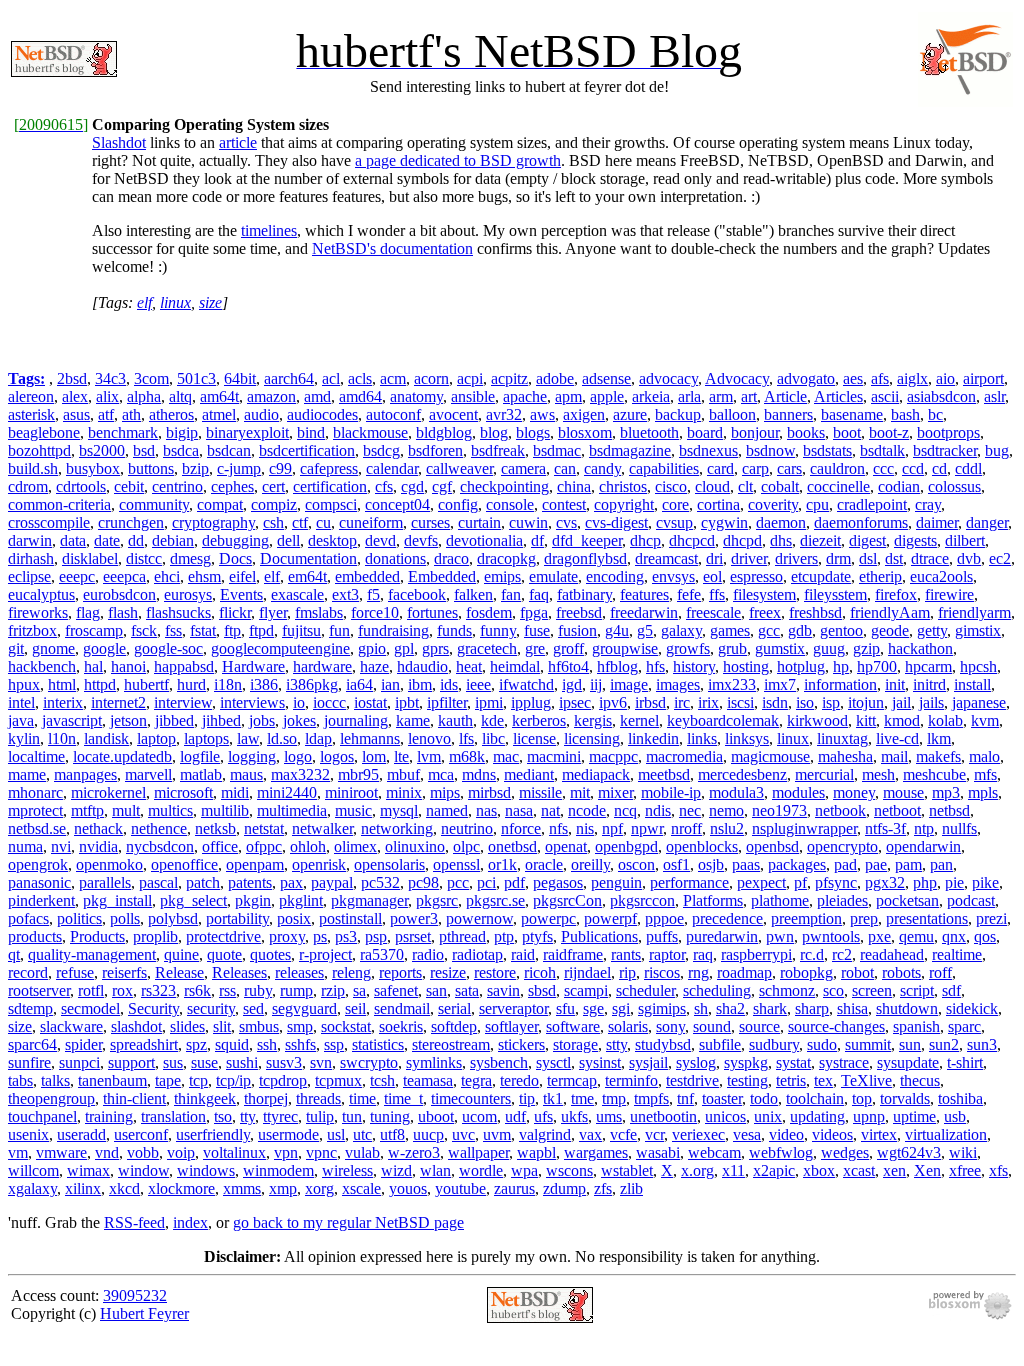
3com (151, 378)
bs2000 (102, 450)
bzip (195, 468)
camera (523, 468)
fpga (534, 612)
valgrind (545, 1134)
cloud (712, 486)
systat (793, 1062)
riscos (662, 972)
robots (901, 972)
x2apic (774, 1170)
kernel (639, 720)
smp (300, 1026)
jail (901, 702)
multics (170, 810)
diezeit (820, 540)
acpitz (509, 378)
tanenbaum (112, 1080)
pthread (462, 936)
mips (445, 792)
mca (441, 774)
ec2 (1000, 558)
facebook (417, 594)
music (353, 810)
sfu (565, 1008)
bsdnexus (708, 450)
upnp (869, 1116)
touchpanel (42, 1116)
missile (540, 792)
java (21, 720)
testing (747, 1080)
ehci (167, 576)
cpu (817, 504)
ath (131, 414)
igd (572, 684)
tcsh (382, 1080)
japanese (979, 702)
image (629, 684)
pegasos (558, 882)
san (436, 990)
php (925, 882)
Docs (235, 558)
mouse (903, 792)
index (190, 1222)
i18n (228, 684)
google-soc (168, 648)
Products (97, 936)
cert (273, 486)
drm (838, 558)
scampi (586, 990)
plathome (780, 900)
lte (401, 756)
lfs (466, 738)
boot (847, 432)
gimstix (978, 630)
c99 (280, 468)
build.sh (33, 468)
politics (79, 918)
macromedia (684, 756)
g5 (645, 630)
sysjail (648, 1062)
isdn (775, 702)
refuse (75, 972)
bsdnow (770, 450)
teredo (519, 1080)
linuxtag (842, 738)
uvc (463, 1134)
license (534, 738)
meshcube (934, 774)
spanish (916, 1026)
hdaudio (422, 666)
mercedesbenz (742, 774)
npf (612, 828)
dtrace (930, 558)
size (210, 302)
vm (18, 1152)
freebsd (579, 612)
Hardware (253, 666)
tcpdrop (283, 1080)
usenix (28, 1134)
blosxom (585, 432)
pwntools (831, 936)
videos (832, 1134)
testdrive (692, 1080)
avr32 (504, 414)
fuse (537, 630)
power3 (414, 918)
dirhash (31, 558)
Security (153, 1008)
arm (721, 396)
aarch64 (289, 378)
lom (374, 756)
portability (237, 918)
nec (690, 810)
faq (539, 594)
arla (689, 396)
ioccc (329, 702)
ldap (318, 738)
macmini (554, 756)
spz (196, 1044)
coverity (773, 504)
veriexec (698, 1134)
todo (764, 1098)
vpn (286, 1152)
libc (493, 738)
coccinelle (838, 486)
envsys (673, 576)
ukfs (574, 1116)
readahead (892, 954)
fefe (689, 594)
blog (494, 432)
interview (183, 702)
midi (235, 792)
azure (630, 414)
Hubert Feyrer (144, 1313)
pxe (879, 936)
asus (76, 414)
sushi (242, 1062)
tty (247, 1116)
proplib (155, 936)
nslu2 (727, 828)
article (238, 142)
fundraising (393, 630)
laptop (156, 738)
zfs (603, 1188)
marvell (148, 774)
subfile (720, 1044)
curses (430, 522)
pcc (458, 882)
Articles (838, 396)
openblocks (702, 846)
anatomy (416, 396)
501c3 (196, 378)
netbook (840, 810)
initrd (929, 684)
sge (593, 1008)
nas (486, 810)
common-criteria (59, 504)
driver (749, 558)
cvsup (674, 522)
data (73, 540)
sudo (822, 1044)
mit (580, 792)
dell (288, 540)
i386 (264, 684)
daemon (781, 522)
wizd (396, 1170)
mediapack (596, 774)
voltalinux (234, 1152)
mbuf (403, 774)
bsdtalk (882, 450)
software (573, 1026)
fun (339, 630)
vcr (654, 1134)
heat (469, 666)
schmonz (787, 990)
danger (987, 522)
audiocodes (322, 414)
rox (122, 990)
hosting (746, 666)
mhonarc (35, 792)
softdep (454, 1026)
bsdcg (381, 450)
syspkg (746, 1062)
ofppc (264, 846)
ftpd (261, 630)
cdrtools (81, 486)
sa (359, 990)
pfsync (836, 882)
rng (698, 972)
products (35, 936)
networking (397, 828)
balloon (732, 414)
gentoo (841, 630)
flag (88, 612)
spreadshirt (144, 1044)
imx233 (732, 684)
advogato (806, 378)
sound (712, 1026)
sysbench (499, 1062)
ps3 (346, 936)
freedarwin (644, 612)
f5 (373, 594)
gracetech (487, 648)
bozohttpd (39, 450)
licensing (592, 738)
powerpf (610, 918)
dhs (781, 540)
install (972, 684)
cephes (232, 486)
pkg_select (193, 900)
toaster (722, 1098)
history (694, 666)
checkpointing (504, 486)
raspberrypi (756, 954)
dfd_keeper (587, 540)
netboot (897, 810)
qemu (916, 936)
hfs (655, 666)
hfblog (617, 666)
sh (701, 1008)
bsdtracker (945, 450)
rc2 (842, 954)
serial (454, 1008)
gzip (866, 648)
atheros (171, 414)
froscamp (94, 630)
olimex (355, 846)
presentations (927, 918)
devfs (421, 540)
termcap (572, 1080)
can (565, 468)
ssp (334, 1044)
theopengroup (51, 1098)
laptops (206, 738)
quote (224, 954)
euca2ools (941, 576)
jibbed (174, 720)
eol (712, 576)
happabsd (184, 666)
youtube (460, 1188)
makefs (938, 756)
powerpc (548, 918)
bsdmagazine (630, 450)
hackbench (42, 666)
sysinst (600, 1062)
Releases (239, 972)
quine (181, 954)
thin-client (134, 1098)
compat (220, 504)
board (705, 432)
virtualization (946, 1134)
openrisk (319, 864)
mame (27, 774)
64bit (240, 378)
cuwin (528, 522)
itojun (866, 702)
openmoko (109, 864)
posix (294, 918)
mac (506, 756)
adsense (606, 378)
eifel (242, 576)
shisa (852, 1008)
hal (93, 666)
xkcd (124, 1188)
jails (931, 702)
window (143, 1170)
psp (376, 936)
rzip (333, 990)
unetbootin (663, 1116)
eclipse (29, 576)
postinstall (350, 918)
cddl (968, 468)
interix (63, 702)
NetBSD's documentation (392, 248)
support (131, 1062)
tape (168, 1080)
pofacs (28, 918)
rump (296, 990)
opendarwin (923, 846)
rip (627, 972)
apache (525, 396)
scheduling (717, 990)
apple (607, 396)
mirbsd (489, 792)
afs (880, 378)
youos (408, 1188)
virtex (879, 1134)
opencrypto (842, 846)
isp (831, 702)
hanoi (128, 666)
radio (428, 954)
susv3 (284, 1062)
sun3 (982, 1044)
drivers (796, 558)
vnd (107, 1152)
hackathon (920, 648)
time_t (403, 1098)
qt (14, 954)
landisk (106, 738)
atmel (219, 414)
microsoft (183, 792)
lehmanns (370, 738)
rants (626, 954)
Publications (599, 936)
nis (585, 828)
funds (454, 630)
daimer (937, 522)
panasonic (39, 882)
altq (180, 396)
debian (173, 540)
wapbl (536, 1152)
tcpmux (338, 1080)
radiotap (477, 954)
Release (179, 972)
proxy (287, 936)
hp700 (877, 666)
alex (75, 396)
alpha (144, 396)
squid (232, 1044)
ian (390, 684)
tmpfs (651, 1098)
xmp (283, 1188)
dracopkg (506, 558)
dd (136, 540)
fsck (144, 630)
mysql (399, 810)
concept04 (397, 504)
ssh (267, 1044)
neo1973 (779, 810)
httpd (100, 684)
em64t (307, 576)
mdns (479, 774)
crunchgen (131, 522)
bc (935, 414)
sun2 (944, 1044)
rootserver (39, 990)
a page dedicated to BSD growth (458, 160)
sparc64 (32, 1044)
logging (252, 756)
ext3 (345, 594)
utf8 (392, 1134)
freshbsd (815, 612)
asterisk (31, 414)
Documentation (308, 558)
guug (829, 648)
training (109, 1116)
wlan (435, 1170)
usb (955, 1116)
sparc (964, 1026)
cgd (412, 486)
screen (872, 990)
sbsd (542, 990)
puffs (662, 936)
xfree (965, 1170)
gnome (53, 648)
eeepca (124, 576)
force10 (375, 612)
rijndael (587, 972)
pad (845, 864)
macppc (613, 756)
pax (291, 882)
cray (928, 504)
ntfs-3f (885, 828)
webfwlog (781, 1152)
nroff (686, 828)
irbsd (650, 702)
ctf (300, 522)
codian (899, 486)
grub (732, 648)
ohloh (308, 846)
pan (941, 864)
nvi (61, 846)
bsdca (181, 450)
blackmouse (370, 432)
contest (564, 504)
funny (498, 630)
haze (374, 666)
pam (908, 864)
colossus (954, 486)
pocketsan (907, 900)
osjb (711, 864)
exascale (297, 594)
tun (352, 1116)
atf (106, 414)
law (248, 738)
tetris (791, 1080)
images (678, 684)
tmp (614, 1098)
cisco (671, 486)
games (730, 630)
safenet (396, 990)
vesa (747, 1134)
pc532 (380, 882)
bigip (182, 432)
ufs (543, 1116)
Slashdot (119, 142)
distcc (144, 558)
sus (173, 1062)
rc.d (812, 954)
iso (805, 702)
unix (768, 1116)
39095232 (135, 1295)
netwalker (322, 828)
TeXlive (866, 1080)
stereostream (451, 1044)
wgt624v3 (909, 1152)
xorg (319, 1188)
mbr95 (358, 774)
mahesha (845, 756)
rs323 (158, 990)
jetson (128, 720)
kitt (866, 720)
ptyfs (537, 936)
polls (125, 918)
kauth (455, 720)
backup (678, 414)
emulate (553, 576)
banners (788, 414)
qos (985, 936)
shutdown (907, 1008)
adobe (555, 378)
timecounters (471, 1098)
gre (535, 648)
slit (222, 1026)
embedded (367, 576)
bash (905, 414)
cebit (129, 486)
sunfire (29, 1062)
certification (330, 486)
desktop (332, 540)
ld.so (282, 738)
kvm (985, 720)
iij (596, 684)
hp (841, 666)
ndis (658, 810)
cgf (442, 486)
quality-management (92, 954)
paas (746, 864)
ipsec (575, 702)
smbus (259, 1026)
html (62, 684)
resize (448, 972)
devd (380, 540)
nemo (726, 810)
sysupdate (908, 1062)
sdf (951, 990)
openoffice (184, 864)
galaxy (681, 630)
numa (25, 846)
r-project (325, 954)
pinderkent (41, 900)
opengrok (38, 864)
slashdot (136, 1026)
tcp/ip (233, 1080)
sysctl (553, 1062)
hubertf (146, 684)
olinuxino (415, 846)
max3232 (300, 774)
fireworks (38, 612)
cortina (718, 504)
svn (321, 1062)
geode (890, 630)
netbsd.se (37, 828)
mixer (615, 792)
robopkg (806, 972)
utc (362, 1134)
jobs (262, 720)
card (720, 468)
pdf (514, 882)
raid (523, 954)
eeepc (77, 576)
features (644, 594)
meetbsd (664, 774)
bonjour (755, 432)
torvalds (905, 1098)
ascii (885, 396)
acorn (431, 378)
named (447, 810)
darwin (30, 540)
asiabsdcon (941, 396)
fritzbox (32, 630)
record (28, 972)
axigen (584, 414)
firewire (949, 594)
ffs (717, 594)
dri (714, 558)
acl (331, 378)
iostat (370, 702)
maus (246, 774)
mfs (985, 774)
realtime (957, 954)
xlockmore (181, 1188)
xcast (859, 1170)
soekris (401, 1026)
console (510, 504)
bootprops (948, 432)
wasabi (658, 1152)
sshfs (300, 1044)
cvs (566, 522)
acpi (470, 378)
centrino (177, 486)
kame (413, 720)
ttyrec (280, 1116)
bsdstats (827, 450)
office (220, 846)
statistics (378, 1044)
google (104, 648)
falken (473, 594)
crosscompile (49, 522)
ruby (258, 990)
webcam (714, 1152)
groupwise (625, 648)
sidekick (972, 1008)
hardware (322, 666)
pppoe (664, 918)
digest (867, 540)
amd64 (360, 396)
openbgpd (626, 846)
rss (227, 990)
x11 (733, 1170)
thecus (920, 1080)
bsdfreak (498, 450)
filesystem (764, 594)
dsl (868, 558)
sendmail (402, 1008)
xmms (242, 1188)
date (107, 540)
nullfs (959, 828)
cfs (384, 486)
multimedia (292, 810)
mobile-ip (671, 792)
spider (83, 1044)
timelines (269, 230)
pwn (780, 936)
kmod (902, 720)
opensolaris (389, 864)
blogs (533, 432)
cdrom (28, 486)
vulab (362, 1152)
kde (492, 720)
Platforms (713, 900)
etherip (880, 576)
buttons (151, 468)
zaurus (514, 1188)
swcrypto (369, 1062)
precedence (727, 918)
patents (250, 882)
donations (395, 558)
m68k (467, 756)
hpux (24, 684)
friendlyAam (890, 612)
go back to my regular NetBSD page (348, 1222)
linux (175, 302)
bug (997, 450)
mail (894, 756)
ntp (924, 828)
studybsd (663, 1044)
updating (817, 1116)
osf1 (676, 864)
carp (755, 468)
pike (985, 882)
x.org (697, 1170)
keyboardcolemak (723, 720)
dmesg (190, 558)
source (759, 1026)
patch (203, 882)
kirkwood (817, 720)
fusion (577, 630)
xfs (998, 1170)
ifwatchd (526, 684)
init (895, 684)
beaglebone (44, 432)
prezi (991, 918)
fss (173, 630)
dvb (969, 558)
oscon (636, 864)
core (675, 504)
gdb (800, 630)
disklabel (90, 558)
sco (833, 990)
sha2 (730, 1008)
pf (800, 882)
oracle (544, 864)
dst (894, 558)
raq (703, 954)
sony (670, 1026)
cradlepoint (872, 504)
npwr (647, 828)
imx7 (780, 684)
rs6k (197, 990)
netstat (264, 828)
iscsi (740, 702)
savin (503, 990)
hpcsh (978, 666)
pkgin (253, 900)
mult (126, 810)
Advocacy (737, 378)
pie (954, 882)
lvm (429, 756)
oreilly (590, 864)
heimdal (515, 666)
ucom (479, 1116)
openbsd (772, 846)
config (458, 504)
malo (984, 756)
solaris (628, 1026)
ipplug (531, 702)
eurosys (188, 594)
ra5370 (382, 954)
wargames (596, 1152)
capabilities (664, 468)
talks (55, 1080)
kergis (593, 720)
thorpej (266, 1098)
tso (223, 1116)
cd (939, 468)
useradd (81, 1134)
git (16, 648)
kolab (945, 720)
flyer (273, 612)
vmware (61, 1152)
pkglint (301, 900)
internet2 (118, 702)
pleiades (842, 900)
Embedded (442, 576)
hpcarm (928, 666)
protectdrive (223, 936)
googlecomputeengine (280, 648)
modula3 (736, 792)
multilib (225, 810)
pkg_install (117, 900)
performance (689, 882)
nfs (558, 828)
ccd (913, 468)
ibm (420, 684)
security (211, 1008)
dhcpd (742, 540)
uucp (428, 1134)
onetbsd (512, 846)
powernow (479, 918)
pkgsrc (437, 900)
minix (404, 792)
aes (853, 378)
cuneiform (371, 522)
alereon (31, 396)
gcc (769, 630)
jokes (299, 720)
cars (789, 468)
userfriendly (213, 1134)
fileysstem (835, 594)
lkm (939, 738)
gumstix (780, 648)
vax (590, 1134)
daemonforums (861, 522)
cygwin (724, 522)
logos (337, 756)
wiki (963, 1152)
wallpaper (478, 1152)
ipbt (407, 702)
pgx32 (885, 882)
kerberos (539, 720)
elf (144, 302)
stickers (521, 1044)
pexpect (761, 882)
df (537, 540)
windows (206, 1170)
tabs (20, 1080)
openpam (255, 864)
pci (486, 882)
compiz (274, 504)
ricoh (540, 972)
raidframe (573, 954)
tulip (320, 1116)
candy (602, 468)
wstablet (627, 1170)
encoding (615, 576)
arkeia (651, 396)
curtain (479, 522)
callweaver (459, 468)
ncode (587, 810)
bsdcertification (307, 450)
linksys (747, 738)
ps (320, 936)
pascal (158, 882)
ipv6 (613, 702)
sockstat (346, 1026)
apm (568, 396)
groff (568, 648)
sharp (812, 1008)
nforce (521, 828)
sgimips (662, 1008)
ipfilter (447, 702)
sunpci (79, 1062)
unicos (725, 1116)
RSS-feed (134, 1222)
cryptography (213, 522)
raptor (667, 954)
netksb (215, 828)
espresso (756, 576)
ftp (232, 630)
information (840, 684)
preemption (806, 918)
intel (21, 702)
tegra (476, 1080)
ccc (883, 468)
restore (495, 972)
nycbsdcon (160, 846)
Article (785, 396)
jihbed (221, 720)
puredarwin (722, 936)
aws (542, 414)
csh (273, 522)
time (362, 1098)
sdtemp (30, 1008)
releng (351, 972)
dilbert (965, 540)
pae (876, 864)
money (854, 792)
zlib (631, 1188)
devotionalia (484, 540)
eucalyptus (41, 594)
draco (451, 558)
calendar (392, 468)
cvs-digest (616, 522)
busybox (93, 468)
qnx (954, 936)
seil (355, 1008)
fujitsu (301, 630)
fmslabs (319, 612)
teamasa (428, 1080)
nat (550, 810)
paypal (332, 882)
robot (857, 972)
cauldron (837, 468)
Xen (927, 1170)
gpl (404, 648)
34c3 (110, 378)
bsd (144, 450)
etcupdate (821, 576)
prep (864, 918)
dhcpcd (692, 540)
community (154, 504)
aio (945, 378)
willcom (33, 1170)
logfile (200, 756)
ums (609, 1116)
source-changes (836, 1026)
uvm (497, 1134)
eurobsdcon (119, 594)
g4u (617, 630)
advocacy (668, 378)
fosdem (489, 612)
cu (323, 522)
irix (708, 702)
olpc (466, 846)
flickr (235, 612)
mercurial (824, 774)
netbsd (949, 810)
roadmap (744, 972)
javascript (72, 720)
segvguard (304, 1008)
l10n (62, 738)
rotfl (91, 990)
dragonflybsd (585, 558)
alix (107, 396)
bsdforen (435, 450)
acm (393, 378)
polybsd (173, 918)
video (786, 1134)
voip (181, 1152)
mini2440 (287, 792)
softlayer (511, 1026)
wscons (569, 1170)
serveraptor (513, 1008)
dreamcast (666, 558)
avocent (453, 414)
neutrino (467, 828)
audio (261, 414)
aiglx (912, 378)
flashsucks (178, 612)
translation (173, 1116)
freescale (713, 612)
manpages (85, 774)
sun (910, 1044)
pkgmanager (369, 900)
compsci (331, 504)
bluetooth (649, 432)
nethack (98, 828)
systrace (844, 1062)
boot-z (889, 432)
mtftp (87, 810)
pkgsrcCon (567, 900)
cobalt (780, 486)
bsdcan (229, 450)
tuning (390, 1116)
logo (298, 756)
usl (336, 1134)
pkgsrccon (642, 900)
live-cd (897, 738)
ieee (478, 684)
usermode (288, 1134)
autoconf (393, 414)
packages (797, 864)
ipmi (489, 702)
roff (940, 972)
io (299, 702)
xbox (819, 1170)
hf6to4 (568, 666)
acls (360, 378)
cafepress (329, 468)
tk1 (553, 1098)
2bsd (72, 378)
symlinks (434, 1062)
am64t (219, 396)
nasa (519, 810)
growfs (688, 648)
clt (745, 486)
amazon (271, 396)
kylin (24, 738)
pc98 (423, 882)
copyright (624, 504)
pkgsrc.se (495, 900)
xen (894, 1170)
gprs (435, 648)
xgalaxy (32, 1188)
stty (616, 1044)
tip (527, 1098)
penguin (616, 882)
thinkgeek (205, 1098)
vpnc (321, 1152)
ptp (504, 936)
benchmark (123, 432)
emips (502, 576)
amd (317, 396)
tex (823, 1080)
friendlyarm (974, 612)
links (702, 738)
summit (868, 1044)
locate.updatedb (122, 756)
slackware (71, 1026)
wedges (845, 1152)
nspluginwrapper (804, 828)
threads (318, 1098)
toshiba (960, 1098)
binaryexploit (247, 432)
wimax (88, 1170)
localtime (36, 756)
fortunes (432, 612)
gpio (372, 648)
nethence (159, 828)
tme (582, 1098)
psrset (413, 936)
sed (253, 1008)
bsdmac (557, 450)
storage (575, 1044)
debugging (235, 540)
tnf (685, 1098)
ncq (625, 810)
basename (852, 414)
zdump (564, 1188)
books (806, 432)
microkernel (108, 792)
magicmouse (770, 756)
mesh (878, 774)
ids (449, 684)
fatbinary (584, 594)
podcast (971, 900)
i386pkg (312, 684)
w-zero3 (414, 1152)
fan (511, 594)
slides (187, 1026)
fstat (203, 630)
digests (915, 540)
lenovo (429, 738)
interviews (252, 702)
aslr (994, 396)
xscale (361, 1188)
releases (299, 972)
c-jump (239, 468)
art (749, 396)
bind (311, 432)
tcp (198, 1080)
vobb (143, 1152)
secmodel (90, 1008)
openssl (456, 864)
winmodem (278, 1170)
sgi (621, 1008)
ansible (473, 396)
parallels (105, 882)
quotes (270, 954)
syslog (696, 1062)
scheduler (645, 990)
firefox (896, 594)
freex (765, 612)
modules (798, 792)
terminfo (631, 1080)
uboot (436, 1116)
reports (400, 972)
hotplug (801, 666)
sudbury (774, 1044)
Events (241, 594)
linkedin (653, 738)
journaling (356, 720)
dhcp (645, 540)
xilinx (83, 1188)
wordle (481, 1170)
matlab (201, 774)
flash (123, 612)
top (862, 1098)
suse (204, 1062)
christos (623, 486)
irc (682, 702)
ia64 (359, 684)
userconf (141, 1134)
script (917, 990)
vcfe (623, 1134)
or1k (502, 864)
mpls (983, 792)
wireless (347, 1170)
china (574, 486)
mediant (529, 774)
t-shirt (965, 1062)
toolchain (815, 1098)
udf (515, 1116)
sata (467, 990)
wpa (524, 1170)
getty (932, 630)
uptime (914, 1116)
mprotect (35, 810)
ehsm (204, 576)
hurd (191, 684)
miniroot (351, 792)
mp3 (946, 792)
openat (566, 846)
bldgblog (444, 432)
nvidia (98, 846)
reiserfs (124, 972)
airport (983, 378)
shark (770, 1008)
